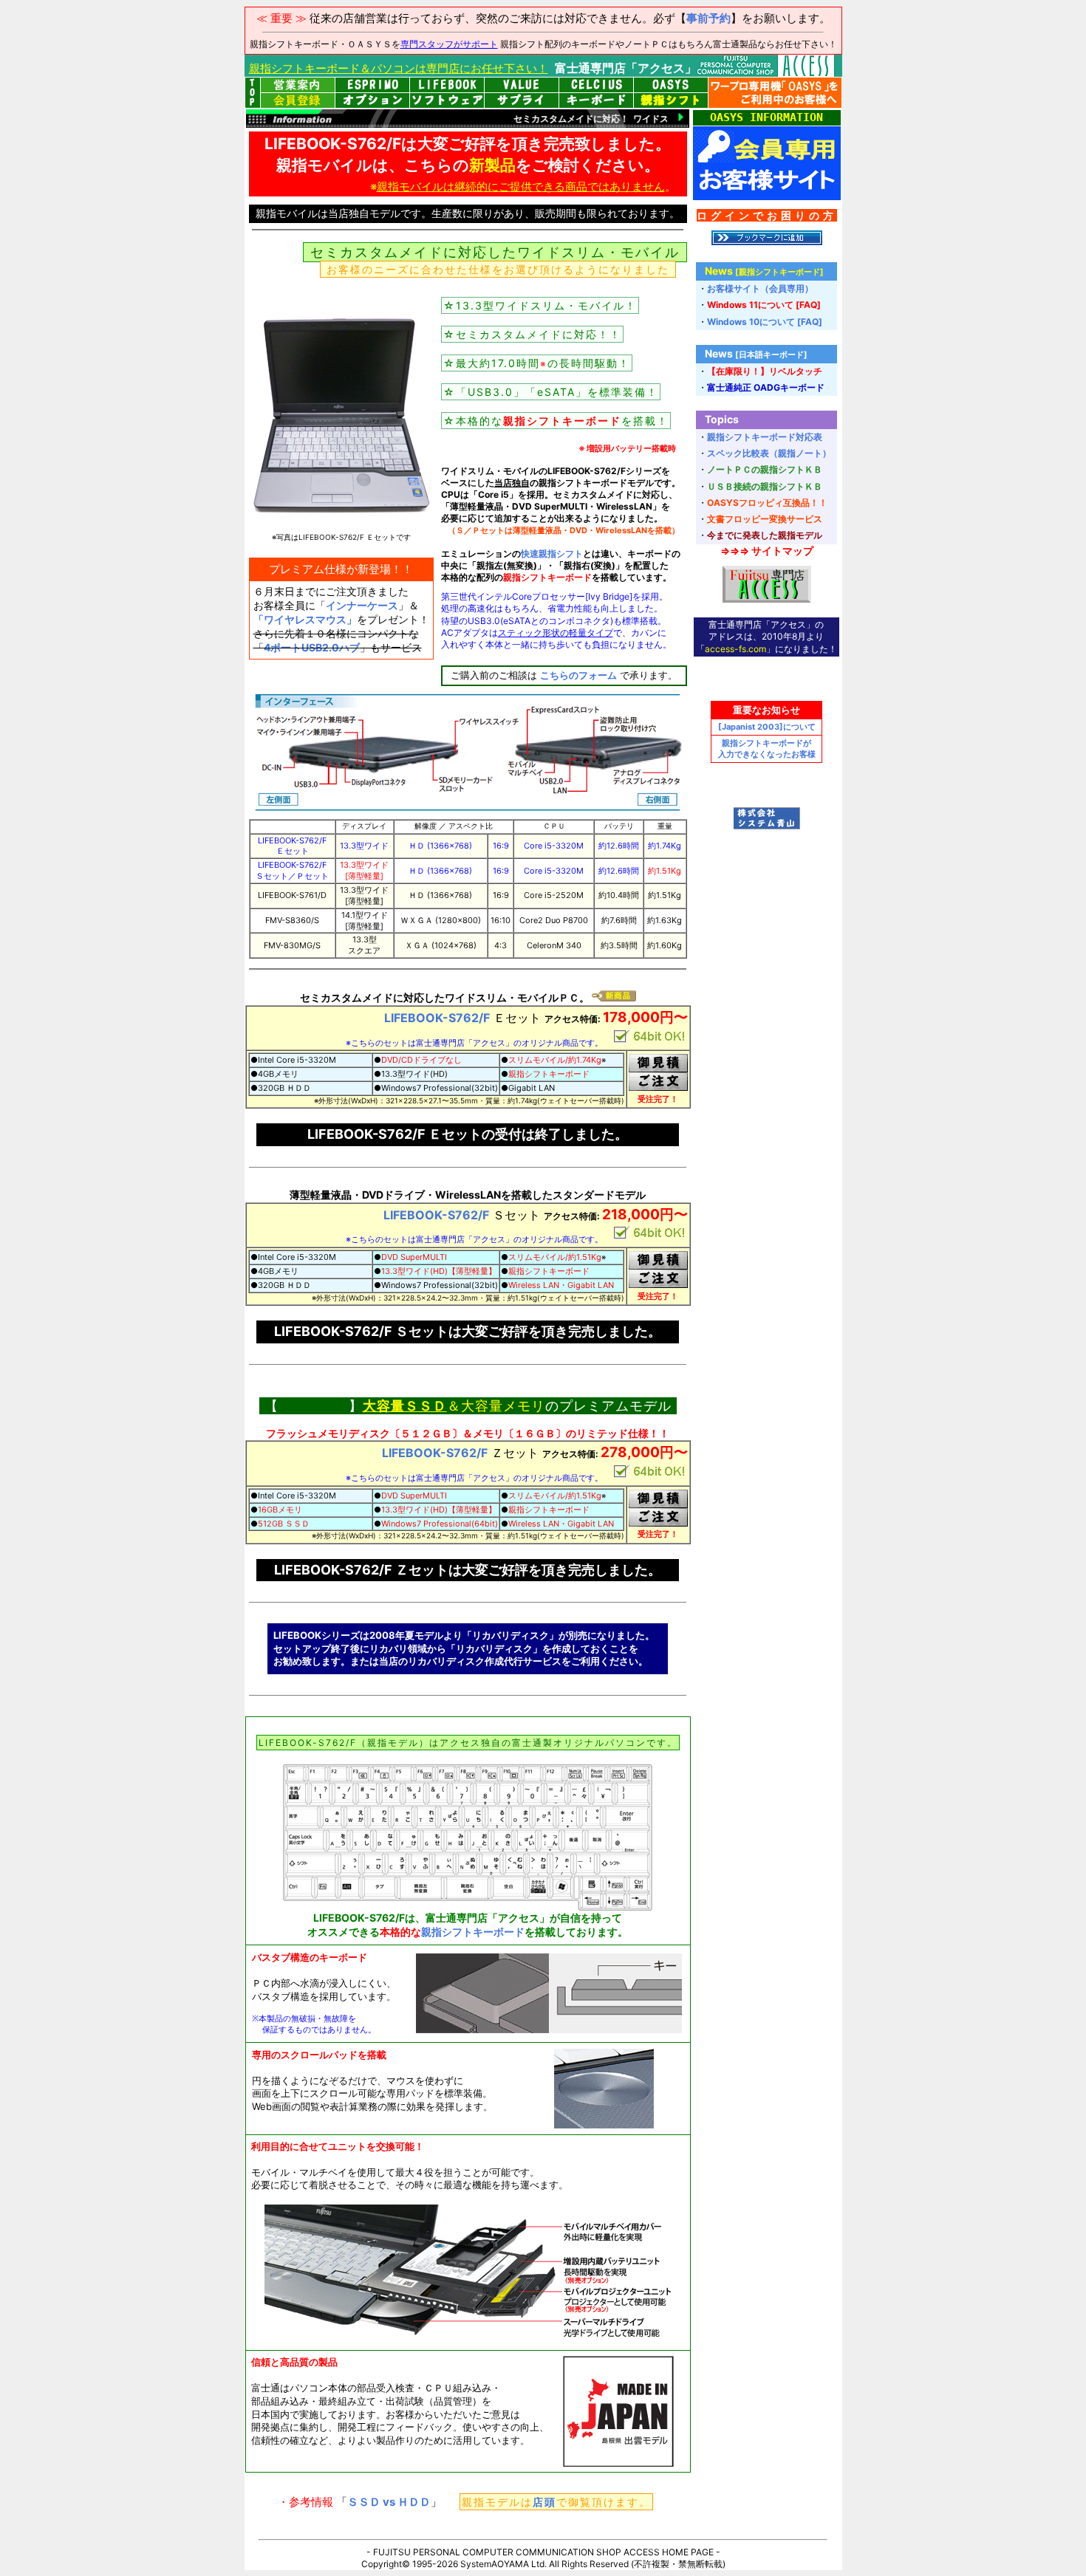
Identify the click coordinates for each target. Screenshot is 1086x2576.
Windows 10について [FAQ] (765, 322)
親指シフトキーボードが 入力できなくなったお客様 (767, 749)
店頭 (544, 2502)
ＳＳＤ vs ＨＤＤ (389, 2502)
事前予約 (708, 18)
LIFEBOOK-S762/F (437, 1018)
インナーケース (362, 605)
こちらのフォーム (578, 675)
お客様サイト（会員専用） (760, 288)
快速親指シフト (552, 554)
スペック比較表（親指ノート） (769, 453)
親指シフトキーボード (473, 1932)
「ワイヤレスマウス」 (305, 619)
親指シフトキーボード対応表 (765, 437)
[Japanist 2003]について (767, 727)
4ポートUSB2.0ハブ (312, 647)
